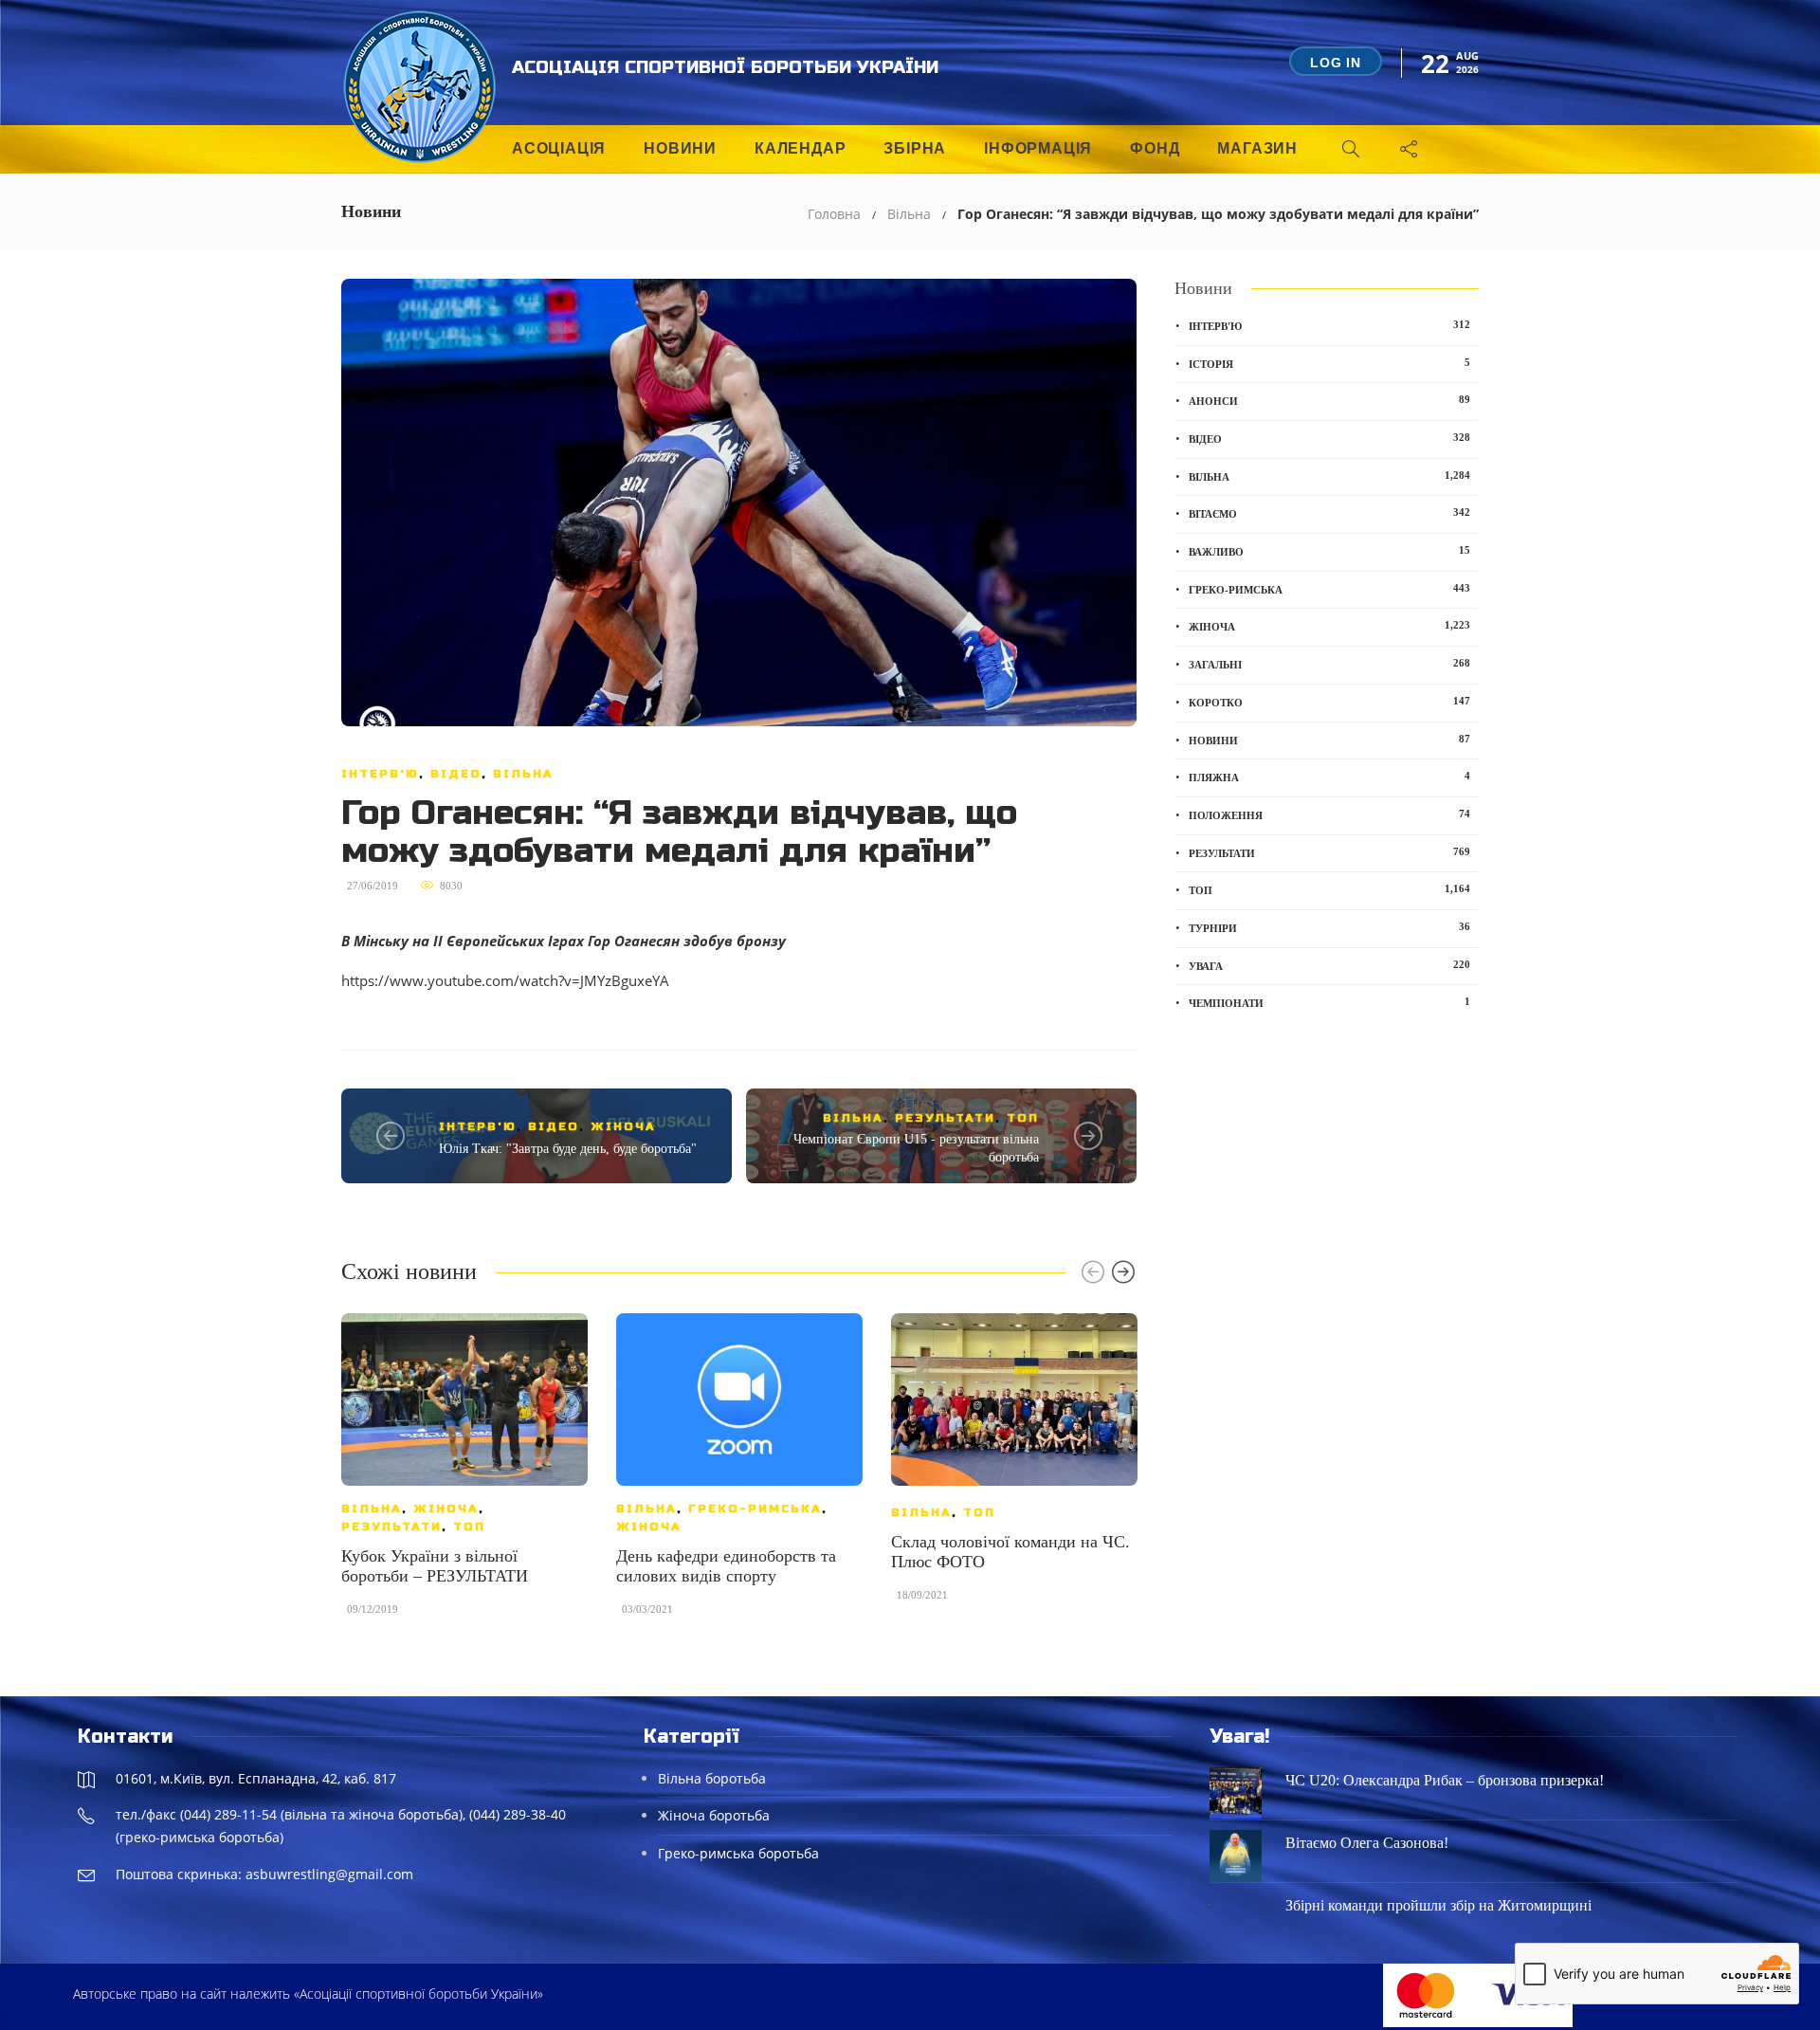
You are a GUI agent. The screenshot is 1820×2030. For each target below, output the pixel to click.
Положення (1329, 814)
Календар (800, 148)
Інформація (1038, 148)
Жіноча (623, 1126)
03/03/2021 (647, 1609)
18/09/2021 (922, 1595)
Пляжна (1329, 777)
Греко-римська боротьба (738, 1853)
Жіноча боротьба (714, 1815)
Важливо (1329, 551)
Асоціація (559, 148)
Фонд (1155, 148)
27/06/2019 (373, 886)
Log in (1336, 63)
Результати (945, 1118)
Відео (456, 774)
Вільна (909, 214)
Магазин (1257, 148)
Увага (1329, 965)
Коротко (1329, 702)
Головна (834, 214)
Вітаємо (1329, 513)
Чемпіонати (1329, 1002)
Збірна (915, 148)
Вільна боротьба (712, 1778)
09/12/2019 (373, 1609)
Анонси (1329, 400)
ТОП (1023, 1118)
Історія (1329, 363)
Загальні (1329, 664)
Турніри (1329, 927)
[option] (464, 1474)
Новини (680, 148)
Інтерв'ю (380, 774)
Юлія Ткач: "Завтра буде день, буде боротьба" (568, 1149)
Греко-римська (755, 1509)
